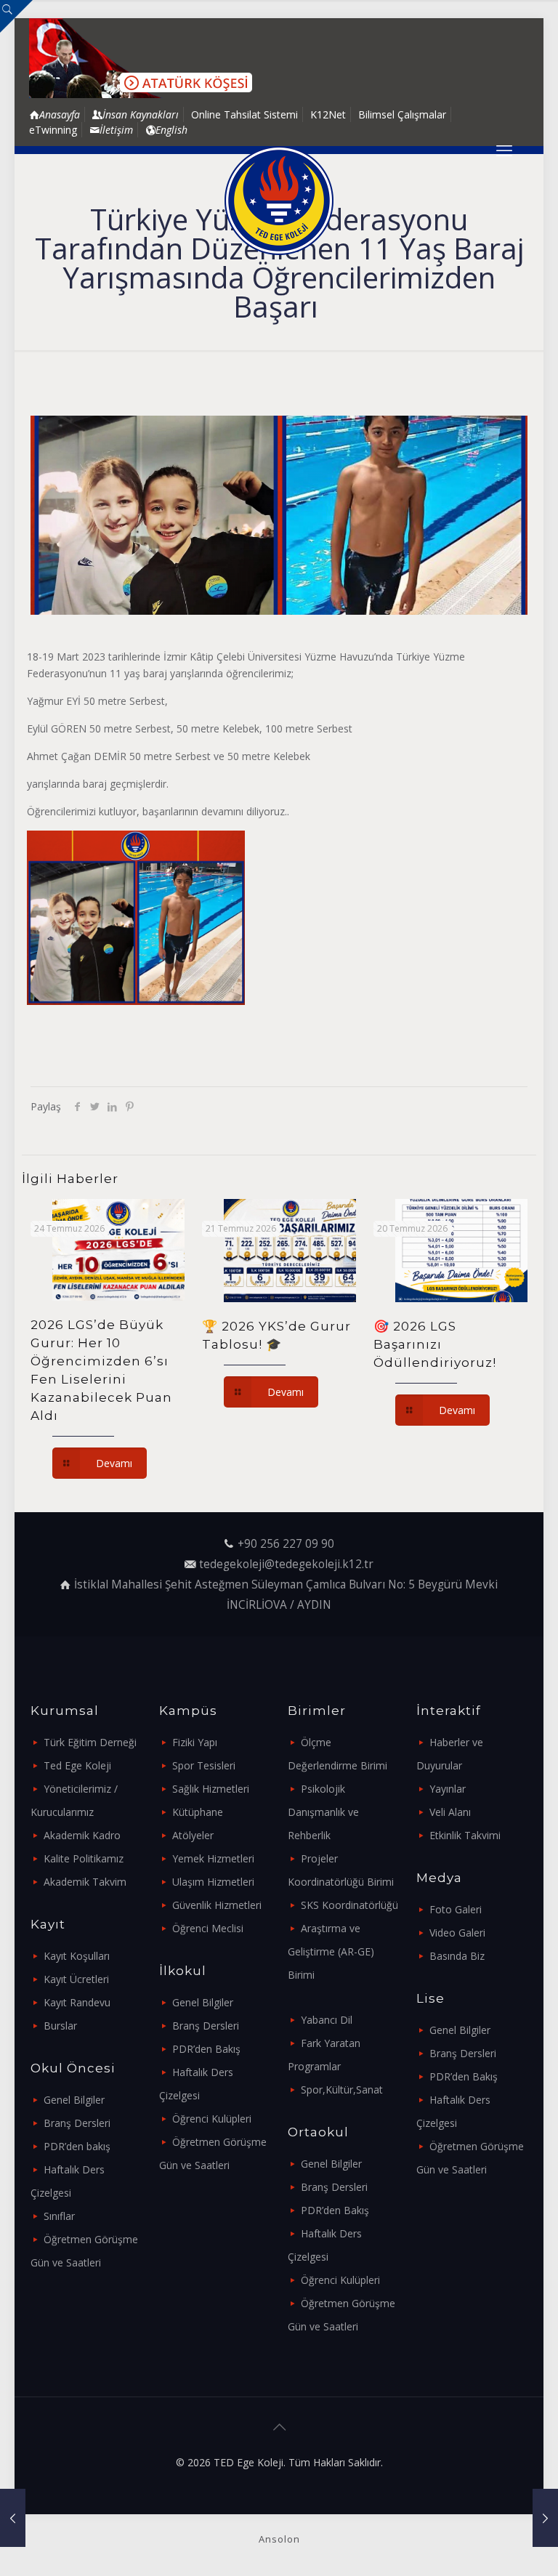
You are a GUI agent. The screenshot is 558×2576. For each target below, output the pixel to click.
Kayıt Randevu (77, 2002)
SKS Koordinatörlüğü (349, 1905)
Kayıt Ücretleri (76, 1979)
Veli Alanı (450, 1812)
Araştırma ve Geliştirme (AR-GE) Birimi (331, 1951)
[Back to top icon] (279, 2427)
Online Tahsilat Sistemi (244, 114)
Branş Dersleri (77, 2123)
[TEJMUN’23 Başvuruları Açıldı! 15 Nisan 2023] (13, 2518)
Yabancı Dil (327, 2020)
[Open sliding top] (16, 16)
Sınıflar (59, 2216)
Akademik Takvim (85, 1882)
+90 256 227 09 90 (286, 1544)
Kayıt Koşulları (77, 1956)
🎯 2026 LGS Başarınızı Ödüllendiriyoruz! (435, 1344)
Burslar (60, 2026)
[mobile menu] (504, 150)
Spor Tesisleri (204, 1765)
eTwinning (53, 130)
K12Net (328, 114)
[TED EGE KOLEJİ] (279, 201)
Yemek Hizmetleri (213, 1858)
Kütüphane (198, 1812)
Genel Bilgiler (74, 2100)
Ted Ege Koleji (77, 1765)
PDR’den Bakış (206, 2049)
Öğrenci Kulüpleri (212, 2119)
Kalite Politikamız (84, 1858)
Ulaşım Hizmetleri (213, 1882)
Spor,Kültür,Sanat (342, 2090)
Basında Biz (457, 1956)
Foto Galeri (456, 1909)
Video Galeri (457, 1933)
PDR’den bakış (77, 2146)
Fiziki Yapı (195, 1742)
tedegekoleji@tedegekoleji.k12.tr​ (286, 1564)
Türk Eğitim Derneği (90, 1742)
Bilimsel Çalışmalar (402, 114)
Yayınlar (448, 1789)
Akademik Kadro (82, 1835)
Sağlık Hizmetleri (211, 1789)
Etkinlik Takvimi (465, 1835)
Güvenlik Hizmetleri (217, 1905)
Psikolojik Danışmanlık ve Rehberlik (323, 1812)
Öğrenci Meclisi (208, 1928)
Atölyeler (193, 1835)
